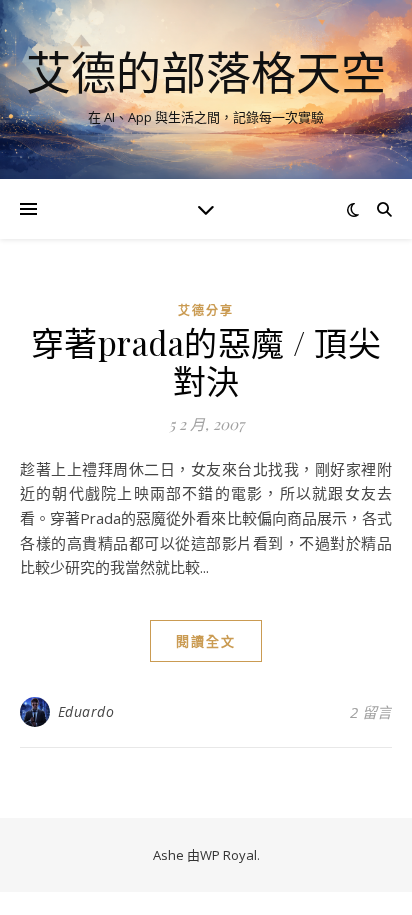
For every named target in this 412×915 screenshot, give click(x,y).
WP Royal (228, 855)
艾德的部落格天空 (206, 72)
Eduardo (86, 711)
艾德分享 (206, 310)
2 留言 (371, 712)
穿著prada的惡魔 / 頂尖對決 (206, 361)
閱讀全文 (206, 641)
